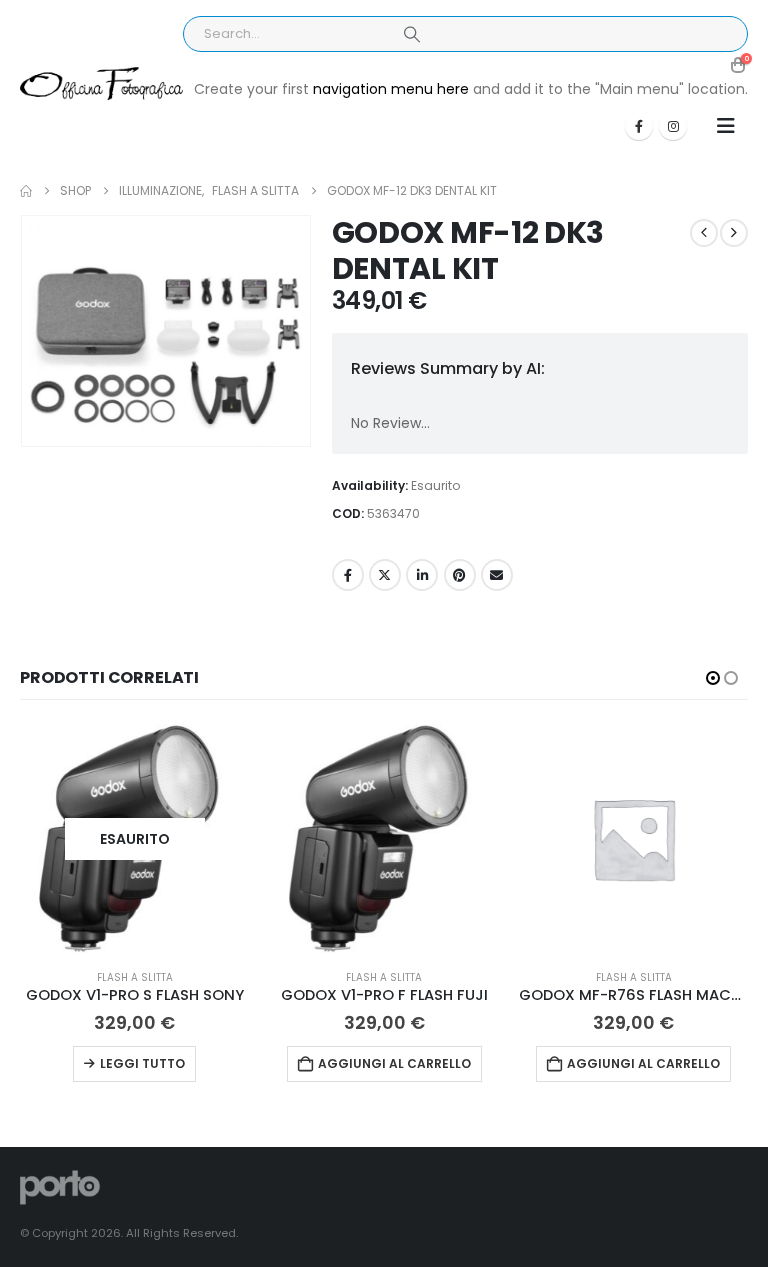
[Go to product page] (384, 838)
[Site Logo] (101, 84)
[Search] (412, 34)
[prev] (704, 233)
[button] (726, 126)
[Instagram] (673, 126)
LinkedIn (422, 575)
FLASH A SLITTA (135, 977)
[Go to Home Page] (26, 191)
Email (497, 575)
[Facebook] (639, 126)
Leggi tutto (142, 1063)
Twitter (385, 575)
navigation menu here (391, 89)
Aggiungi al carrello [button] (394, 1063)
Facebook (348, 575)
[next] (734, 233)
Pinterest (460, 575)
